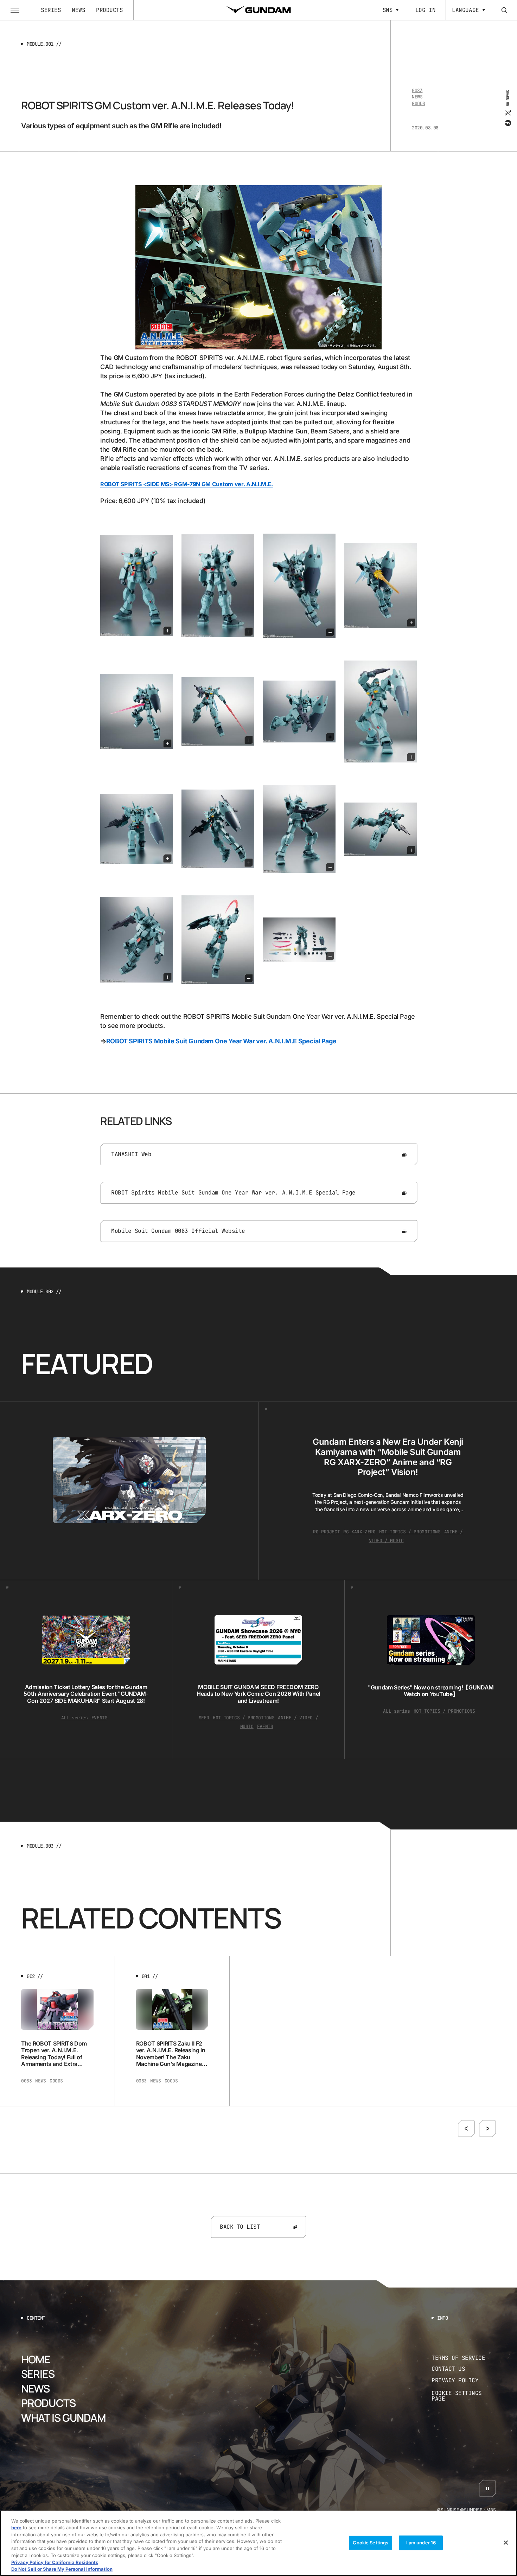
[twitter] (507, 112)
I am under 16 (421, 2543)
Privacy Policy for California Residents (55, 2562)
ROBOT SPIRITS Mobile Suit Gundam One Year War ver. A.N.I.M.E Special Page (221, 1041)
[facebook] (507, 123)
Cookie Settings (371, 2543)
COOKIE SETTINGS (464, 2396)
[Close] (506, 2543)
